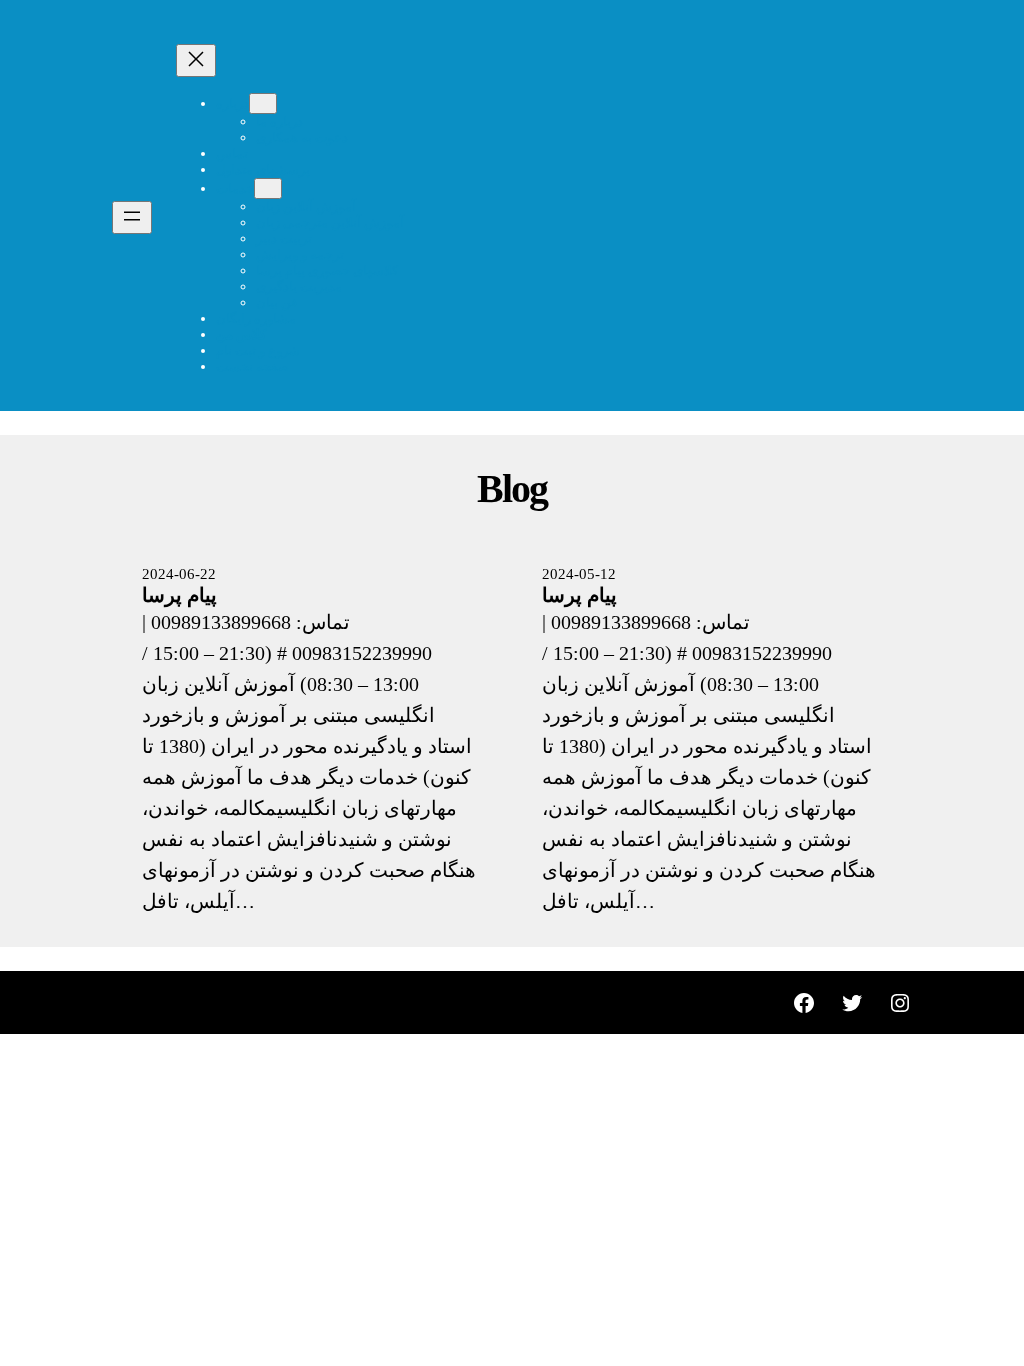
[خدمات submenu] (268, 188)
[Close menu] (196, 60)
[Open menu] (132, 217)
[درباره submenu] (263, 103)
